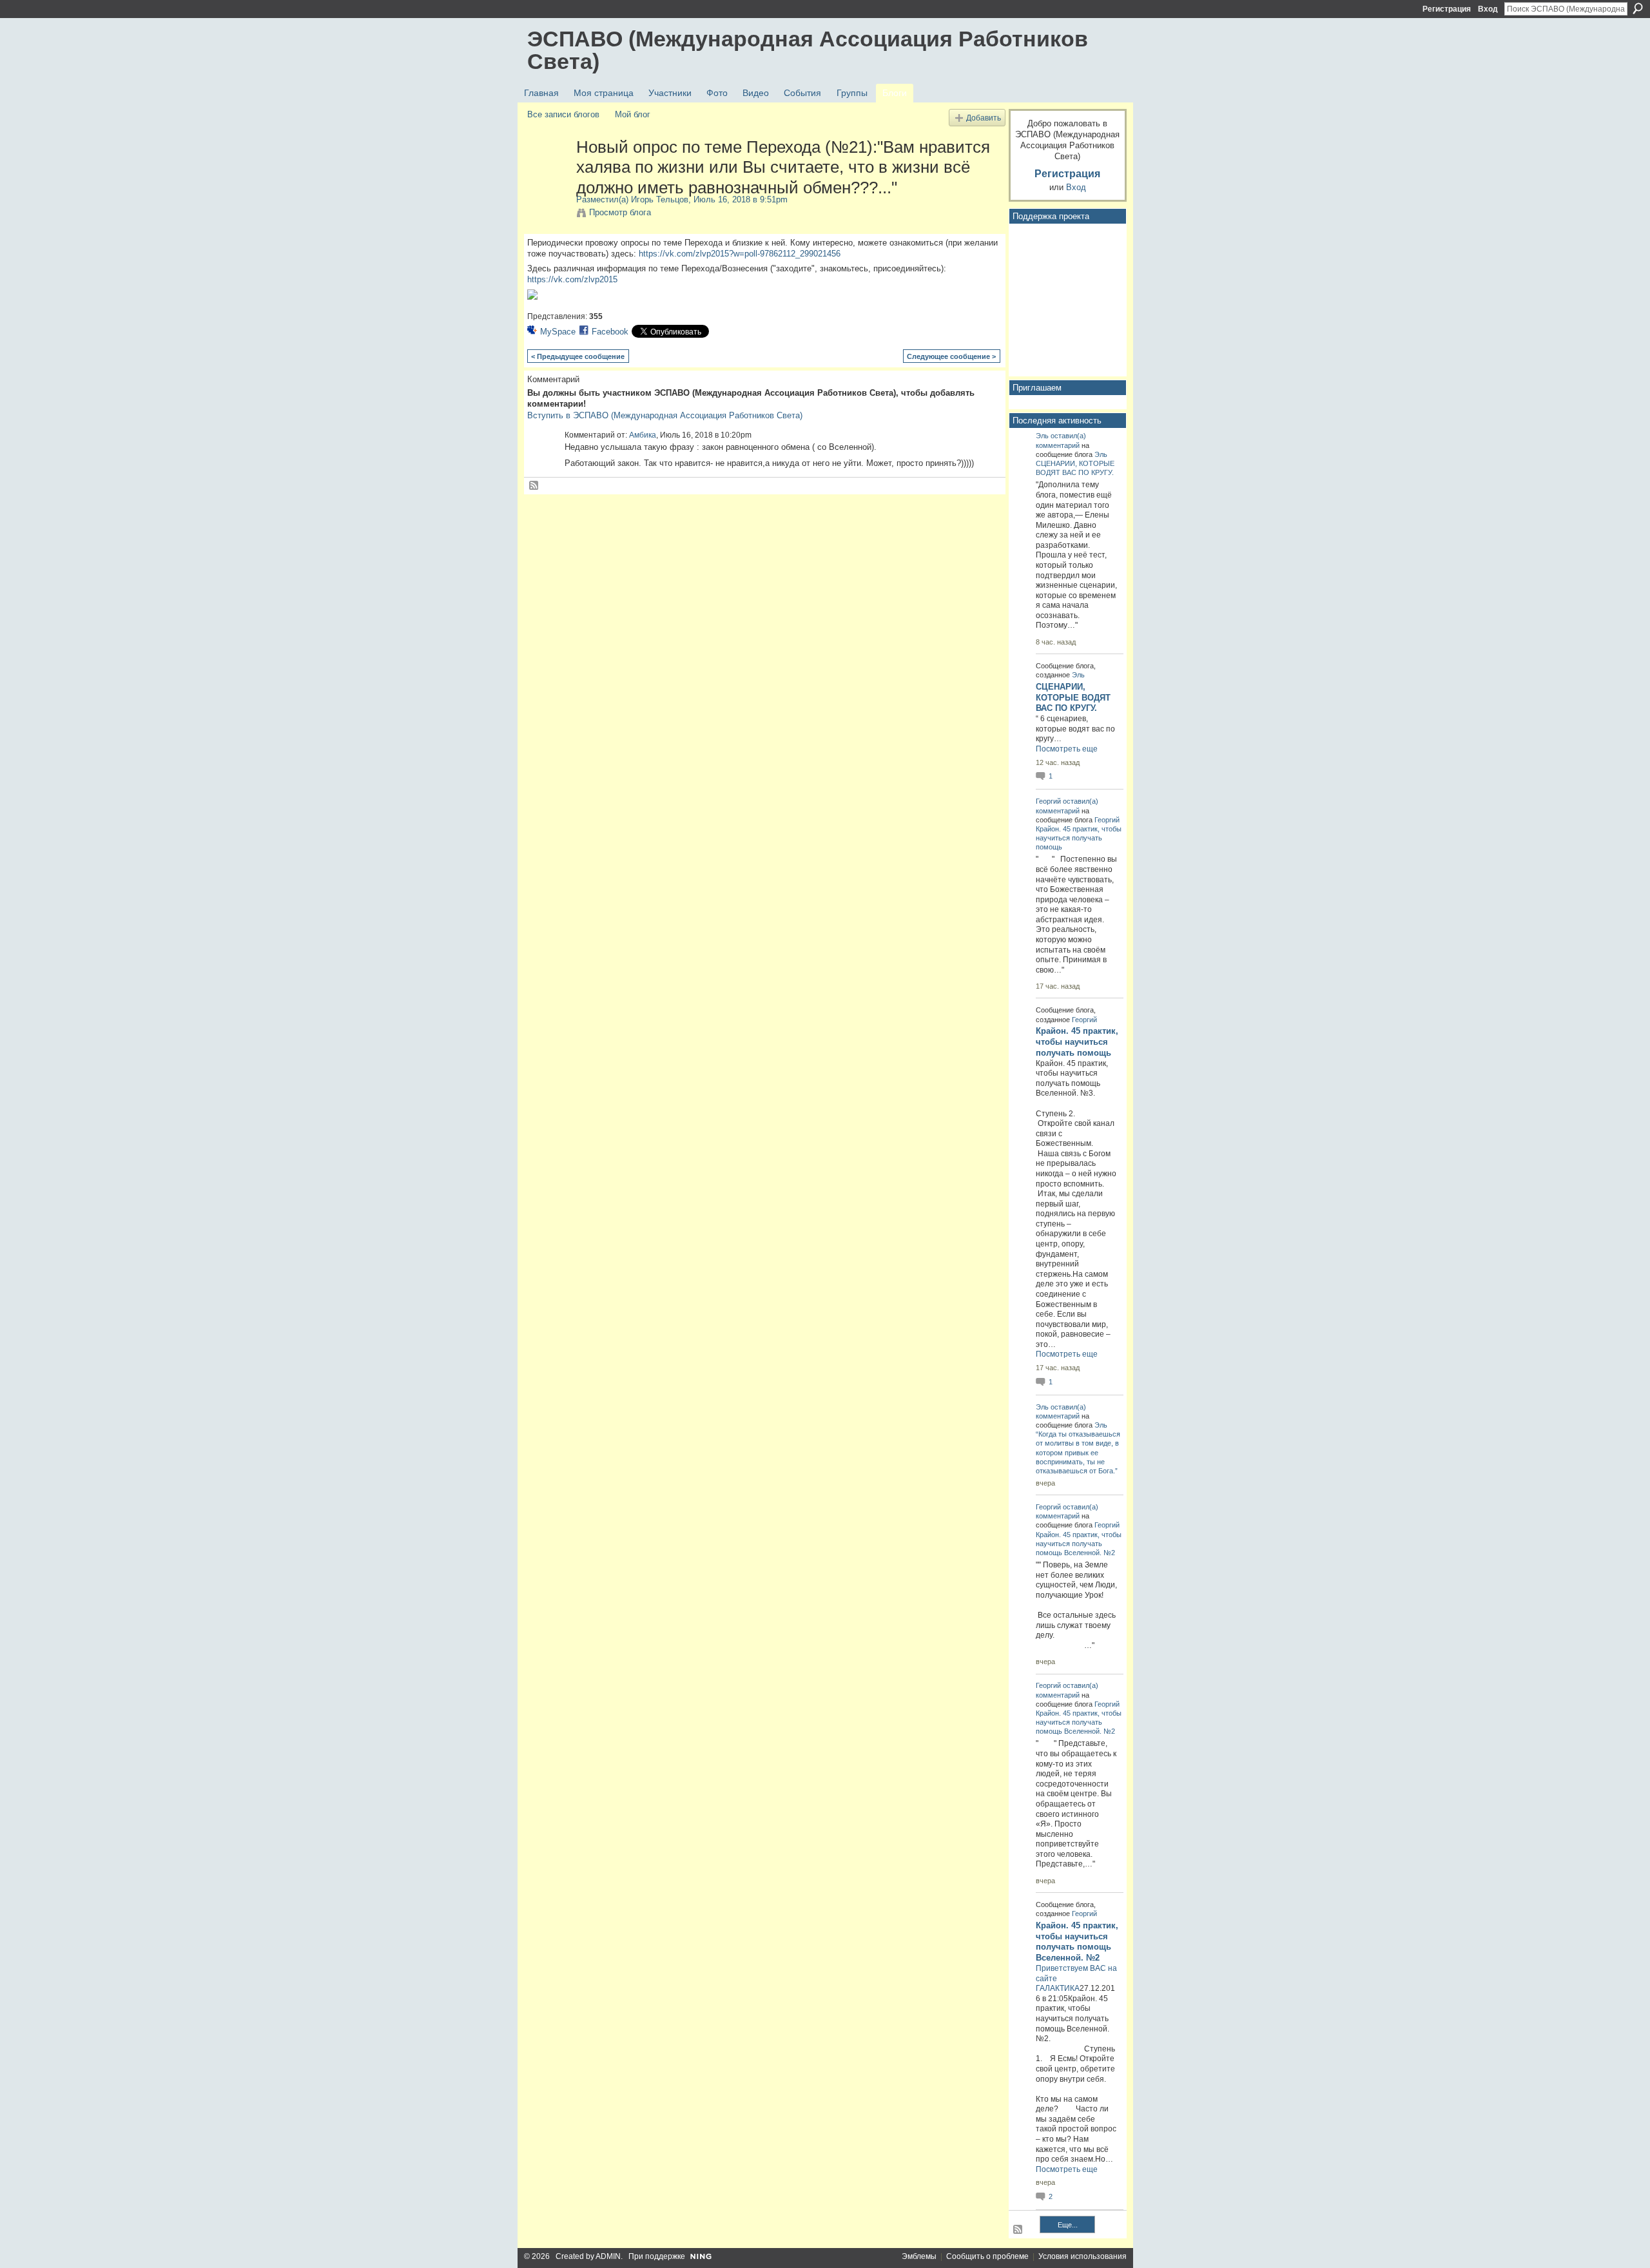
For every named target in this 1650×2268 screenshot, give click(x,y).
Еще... (1068, 2225)
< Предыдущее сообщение (578, 356)
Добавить (984, 118)
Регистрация (1447, 9)
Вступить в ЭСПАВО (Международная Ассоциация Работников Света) (665, 415)
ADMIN (608, 2256)
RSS (534, 486)
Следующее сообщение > (951, 356)
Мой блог (633, 114)
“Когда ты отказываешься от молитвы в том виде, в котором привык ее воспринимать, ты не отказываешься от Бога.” (1078, 1452)
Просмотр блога (620, 212)
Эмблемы (919, 2256)
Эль (1042, 436)
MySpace (558, 332)
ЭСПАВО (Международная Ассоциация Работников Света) (808, 50)
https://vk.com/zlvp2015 (572, 279)
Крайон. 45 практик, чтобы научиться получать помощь (1079, 838)
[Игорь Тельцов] (548, 174)
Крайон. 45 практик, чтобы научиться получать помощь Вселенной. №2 (1079, 1544)
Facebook (610, 332)
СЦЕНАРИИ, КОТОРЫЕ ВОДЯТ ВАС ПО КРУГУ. (1073, 698)
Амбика (643, 435)
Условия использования (1082, 2256)
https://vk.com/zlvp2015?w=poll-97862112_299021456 (740, 254)
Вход (1488, 9)
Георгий (1048, 801)
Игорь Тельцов (660, 199)
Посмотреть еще (1067, 749)
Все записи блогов (563, 114)
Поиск (1638, 8)
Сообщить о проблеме (987, 2256)
